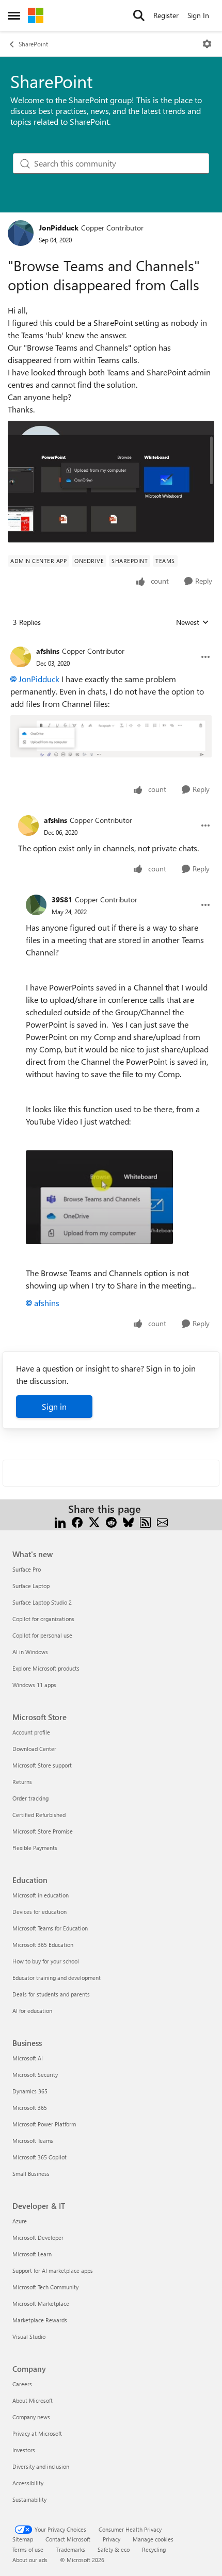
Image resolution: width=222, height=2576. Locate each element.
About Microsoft (33, 2400)
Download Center (34, 1749)
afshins (48, 651)
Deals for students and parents (51, 1994)
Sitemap (23, 2539)
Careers (22, 2384)
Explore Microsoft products (46, 1668)
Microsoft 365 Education (43, 1945)
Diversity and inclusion (41, 2466)
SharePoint (33, 44)
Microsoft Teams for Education (50, 1928)
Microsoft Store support (42, 1765)
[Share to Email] (162, 1521)
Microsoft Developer (38, 2238)
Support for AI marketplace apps (53, 2270)
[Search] (139, 15)
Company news (31, 2417)
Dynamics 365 (30, 2091)
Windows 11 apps (34, 1685)
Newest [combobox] (193, 622)
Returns (22, 1782)
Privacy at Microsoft (37, 2433)
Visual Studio (29, 2336)
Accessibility (28, 2483)
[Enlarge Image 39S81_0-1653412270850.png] (99, 1197)
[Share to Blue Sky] (128, 1521)
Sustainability (29, 2499)
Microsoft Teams (33, 2141)
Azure (20, 2221)
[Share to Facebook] (77, 1521)
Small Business (31, 2174)
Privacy (112, 2539)
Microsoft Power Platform (44, 2124)
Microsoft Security (35, 2075)
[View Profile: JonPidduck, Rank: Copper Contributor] (21, 233)
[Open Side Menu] (14, 15)
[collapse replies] (111, 643)
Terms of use (28, 2549)
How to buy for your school (46, 1961)
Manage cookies (153, 2539)
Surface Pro (27, 1569)
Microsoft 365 (30, 2108)
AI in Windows (30, 1652)
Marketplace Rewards (40, 2320)
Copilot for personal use (42, 1635)
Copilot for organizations (43, 1619)
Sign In (198, 15)
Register (166, 15)
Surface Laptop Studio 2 (42, 1602)
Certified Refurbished (39, 1815)
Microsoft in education (41, 1895)
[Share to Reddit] (111, 1521)
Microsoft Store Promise (43, 1831)
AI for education (32, 2011)
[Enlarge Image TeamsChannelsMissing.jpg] (111, 482)
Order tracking (30, 1798)
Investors (24, 2450)
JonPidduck (59, 228)
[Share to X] (94, 1521)
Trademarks (70, 2549)
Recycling (154, 2549)
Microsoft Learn (32, 2254)
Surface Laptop (31, 1586)
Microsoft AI (28, 2058)
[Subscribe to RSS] (145, 1521)
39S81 (62, 899)
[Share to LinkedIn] (60, 1521)
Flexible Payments (35, 1848)
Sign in (54, 1406)
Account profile (31, 1732)
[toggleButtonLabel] (207, 44)
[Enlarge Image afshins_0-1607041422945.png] (111, 736)
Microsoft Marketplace (41, 2303)
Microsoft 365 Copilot (39, 2157)
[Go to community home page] (36, 15)
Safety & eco (114, 2549)
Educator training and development (57, 1978)
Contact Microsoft (68, 2539)
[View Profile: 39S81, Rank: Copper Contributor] (36, 905)
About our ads (30, 2560)
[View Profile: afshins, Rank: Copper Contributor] (21, 657)
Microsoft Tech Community (45, 2287)
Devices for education (39, 1912)
